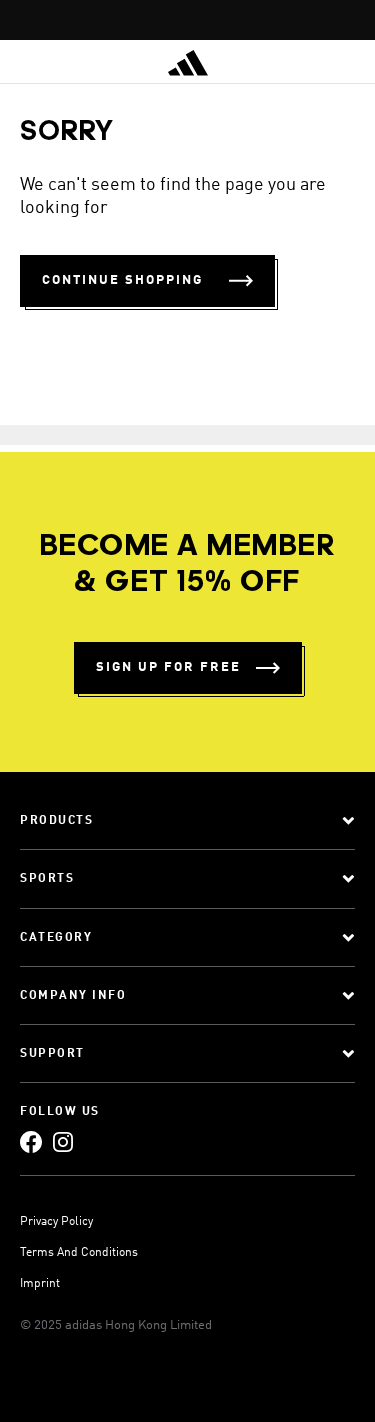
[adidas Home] (188, 63)
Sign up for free (168, 667)
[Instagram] (63, 1142)
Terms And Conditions (79, 1253)
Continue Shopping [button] (122, 280)
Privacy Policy (56, 1222)
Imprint (40, 1284)
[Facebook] (31, 1142)
